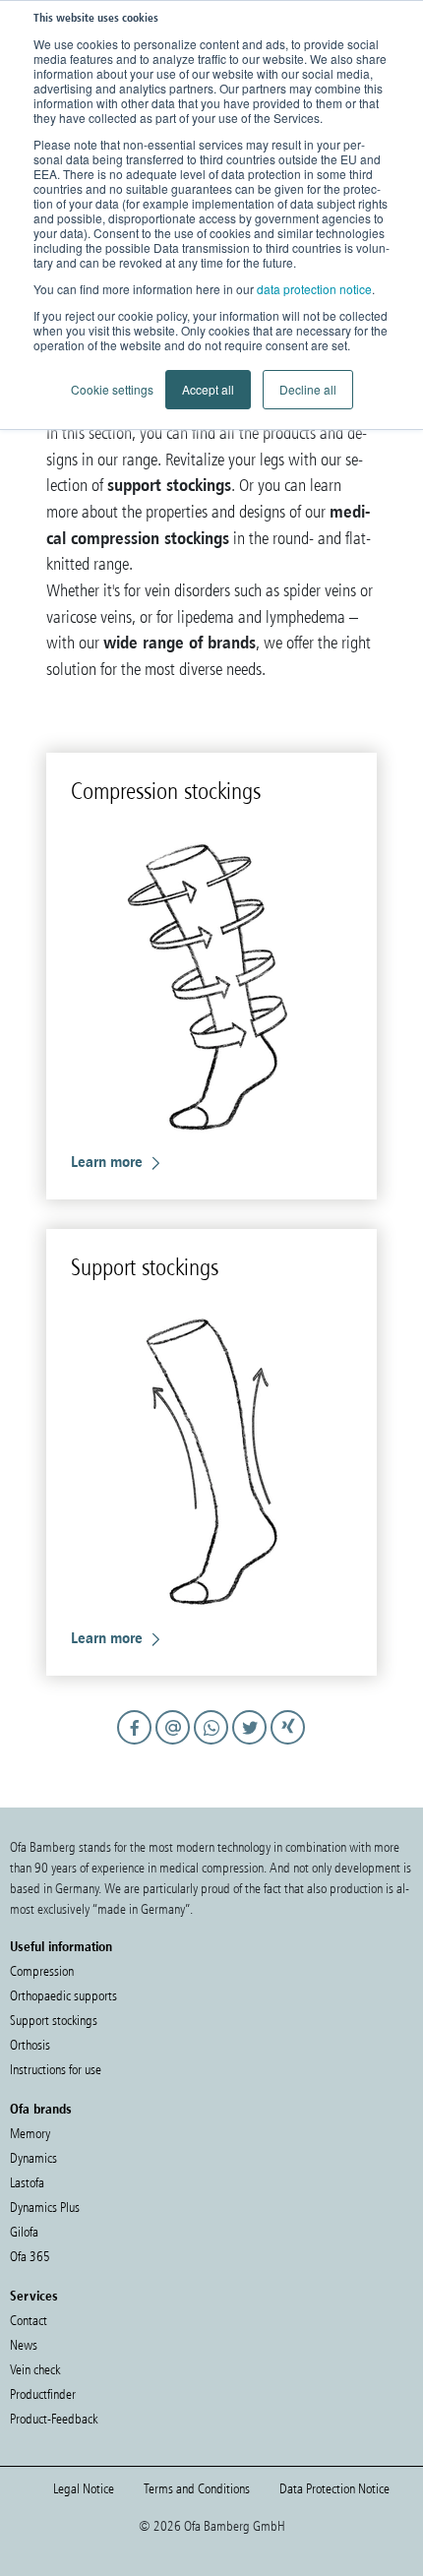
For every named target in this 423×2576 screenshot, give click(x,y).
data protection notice (314, 289)
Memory (30, 2134)
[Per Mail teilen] (176, 1746)
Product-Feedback (54, 2419)
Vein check (35, 2370)
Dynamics (33, 2158)
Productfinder (43, 2394)
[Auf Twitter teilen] (252, 1746)
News (24, 2345)
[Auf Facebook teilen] (137, 1746)
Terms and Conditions (197, 2489)
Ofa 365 (30, 2257)
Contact (29, 2321)
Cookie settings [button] (112, 389)
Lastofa (27, 2183)
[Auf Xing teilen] (289, 1746)
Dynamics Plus (45, 2208)
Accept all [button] (208, 389)
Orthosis (30, 2045)
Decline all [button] (308, 389)
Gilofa (24, 2232)
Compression (42, 1971)
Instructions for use (56, 2070)
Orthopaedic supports (63, 1996)
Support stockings (54, 2021)
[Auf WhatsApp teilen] (214, 1746)
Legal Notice (84, 2489)
